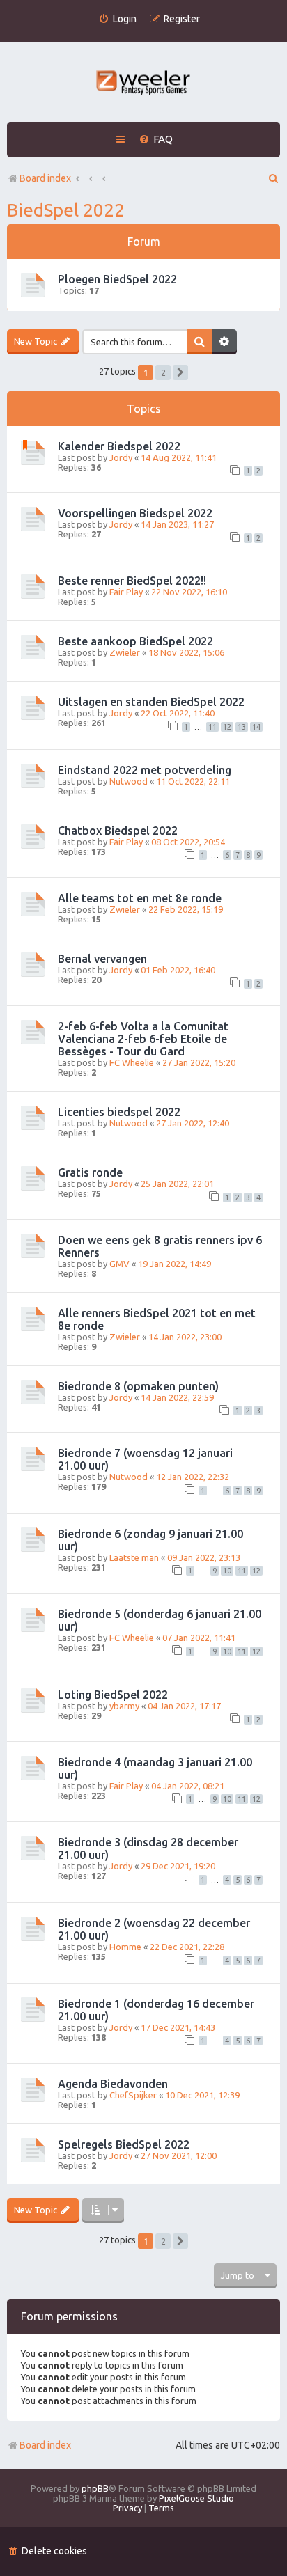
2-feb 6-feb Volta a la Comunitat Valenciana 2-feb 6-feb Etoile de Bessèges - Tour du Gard (143, 1039)
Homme (125, 1947)
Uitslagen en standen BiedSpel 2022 (151, 702)
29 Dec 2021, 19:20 (178, 1866)
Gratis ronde (90, 1172)
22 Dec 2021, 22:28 (187, 1947)
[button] (180, 372)
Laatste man (134, 1557)
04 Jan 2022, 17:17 (184, 1706)
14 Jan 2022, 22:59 (177, 1397)
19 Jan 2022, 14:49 (174, 1264)
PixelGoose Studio (196, 2498)
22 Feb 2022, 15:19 (186, 909)
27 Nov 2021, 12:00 (179, 2155)
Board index (45, 2445)
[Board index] (144, 84)
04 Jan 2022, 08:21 (188, 1786)
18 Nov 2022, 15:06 (186, 652)
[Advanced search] (224, 342)
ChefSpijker (133, 2095)
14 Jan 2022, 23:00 (185, 1337)
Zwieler (125, 652)
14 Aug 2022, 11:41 (179, 457)
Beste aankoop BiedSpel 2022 (135, 641)
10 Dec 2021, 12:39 (202, 2095)
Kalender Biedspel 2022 (119, 446)
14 (256, 727)
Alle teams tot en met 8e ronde (140, 898)
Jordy (121, 457)
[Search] (199, 342)
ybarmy (124, 1706)
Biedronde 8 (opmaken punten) (138, 1386)
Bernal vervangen (102, 959)
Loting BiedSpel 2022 (113, 1695)
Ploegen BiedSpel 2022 (117, 279)
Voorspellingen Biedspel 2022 (135, 513)
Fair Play (126, 592)
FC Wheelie (132, 1062)
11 (212, 727)
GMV (119, 1264)
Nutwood (129, 781)
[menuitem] (117, 19)
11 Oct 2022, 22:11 (193, 781)
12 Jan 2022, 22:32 (193, 1477)
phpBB (95, 2488)
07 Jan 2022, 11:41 (199, 1638)
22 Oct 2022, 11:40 (178, 713)
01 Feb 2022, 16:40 (178, 970)
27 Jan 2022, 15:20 (199, 1062)
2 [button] (163, 372)
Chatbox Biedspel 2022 (118, 831)
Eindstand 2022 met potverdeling (145, 770)
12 (227, 727)
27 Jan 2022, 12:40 (193, 1123)
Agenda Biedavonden (113, 2084)
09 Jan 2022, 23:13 (204, 1557)
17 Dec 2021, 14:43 (178, 2027)
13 (242, 727)
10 (227, 1571)
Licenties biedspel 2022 (119, 1112)
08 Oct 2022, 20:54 (188, 842)
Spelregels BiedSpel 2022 (124, 2144)
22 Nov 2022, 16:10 (189, 592)
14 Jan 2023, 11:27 (177, 524)
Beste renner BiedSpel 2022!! (132, 581)
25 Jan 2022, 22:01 (177, 1184)
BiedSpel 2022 (66, 210)
